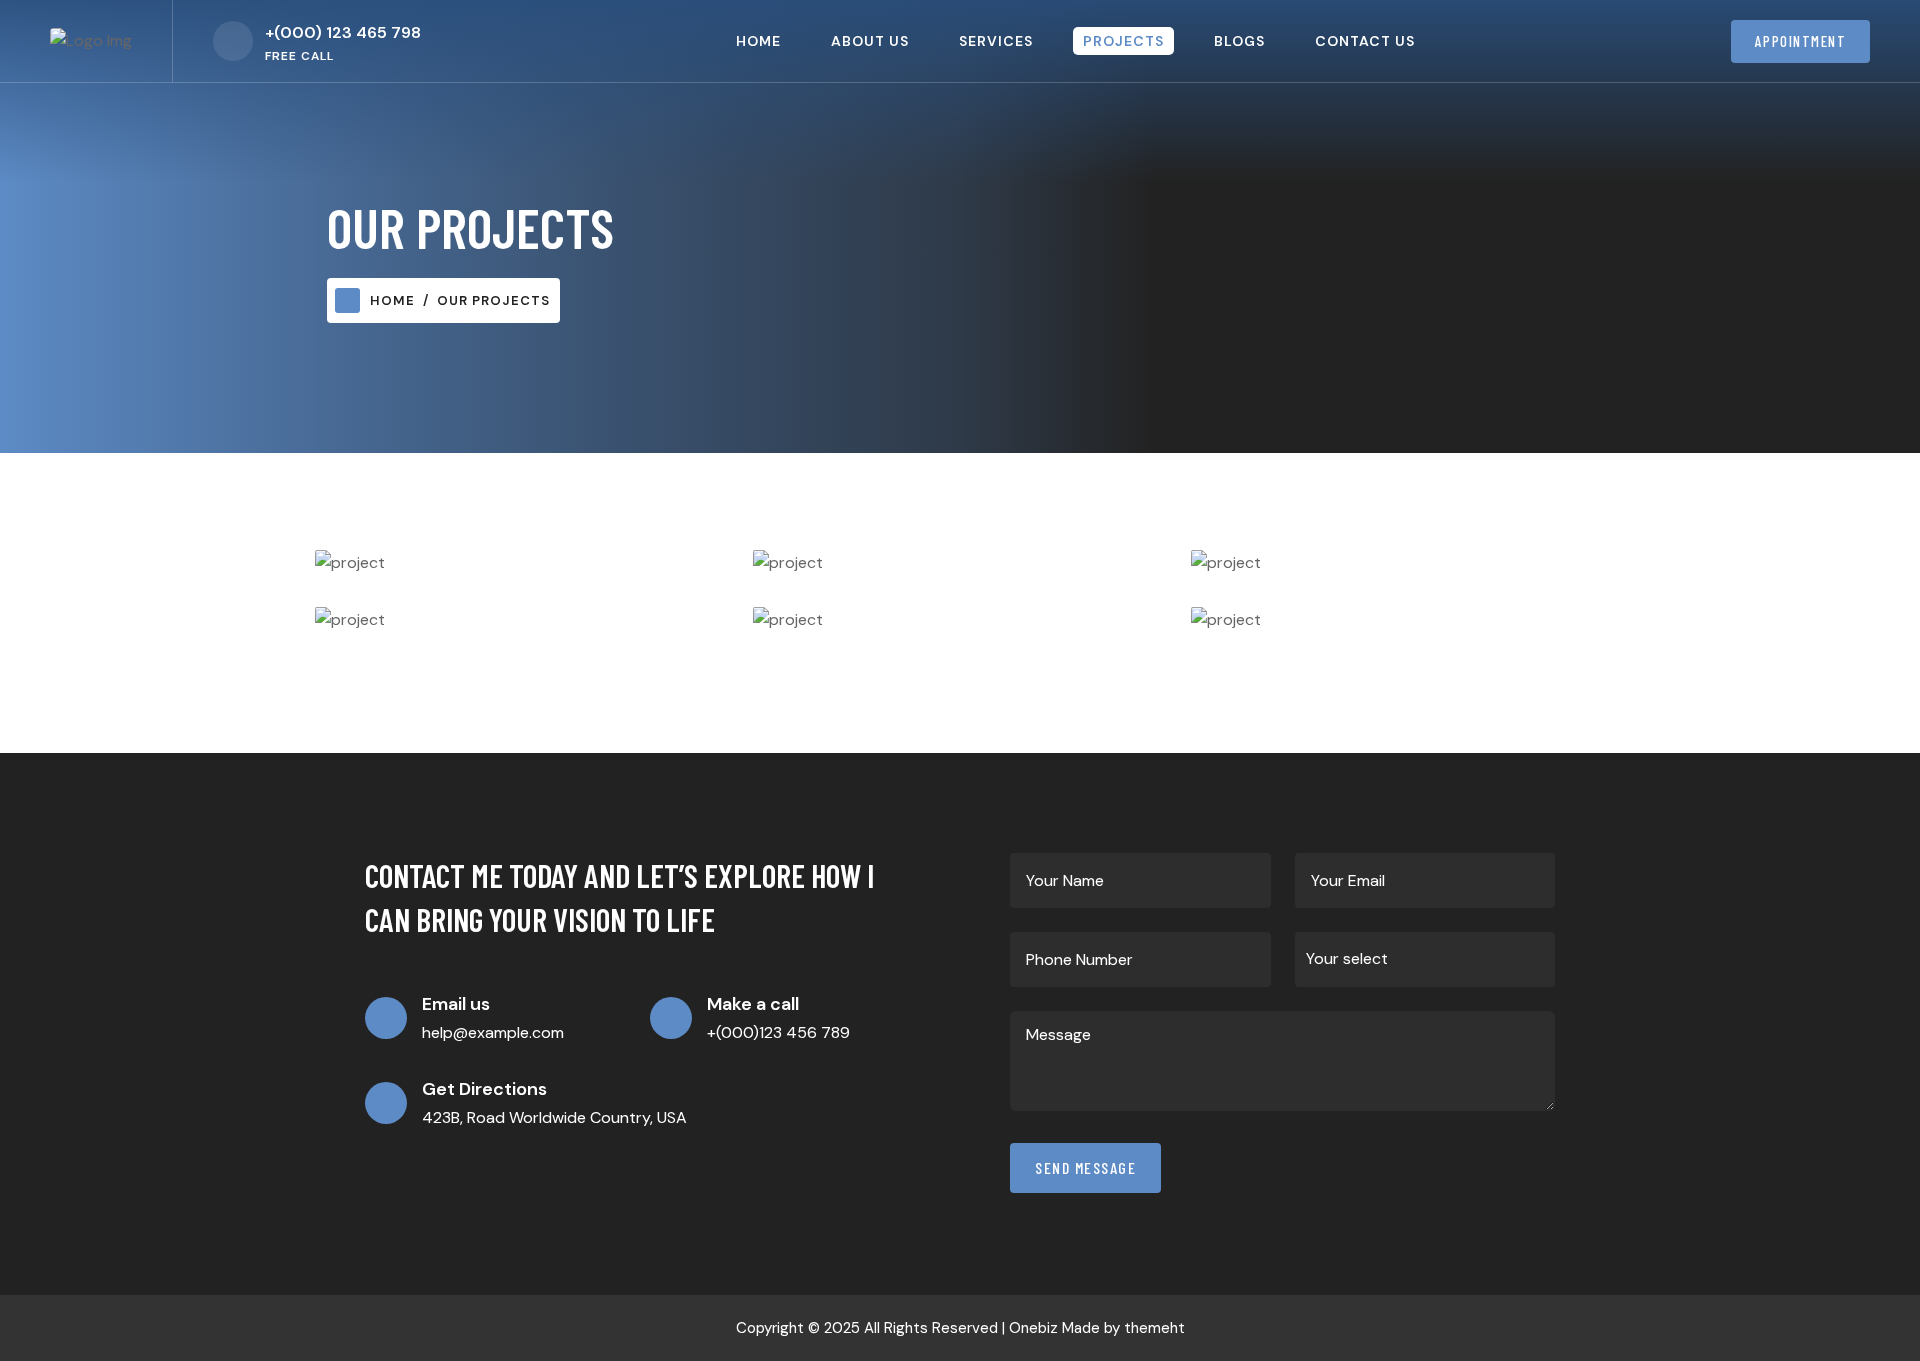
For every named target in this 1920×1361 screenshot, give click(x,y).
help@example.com (493, 1032)
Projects (1123, 41)
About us (870, 41)
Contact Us (1365, 41)
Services (996, 41)
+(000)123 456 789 (778, 1032)
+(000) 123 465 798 (343, 32)
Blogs (1239, 41)
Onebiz (1033, 1328)
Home (758, 41)
